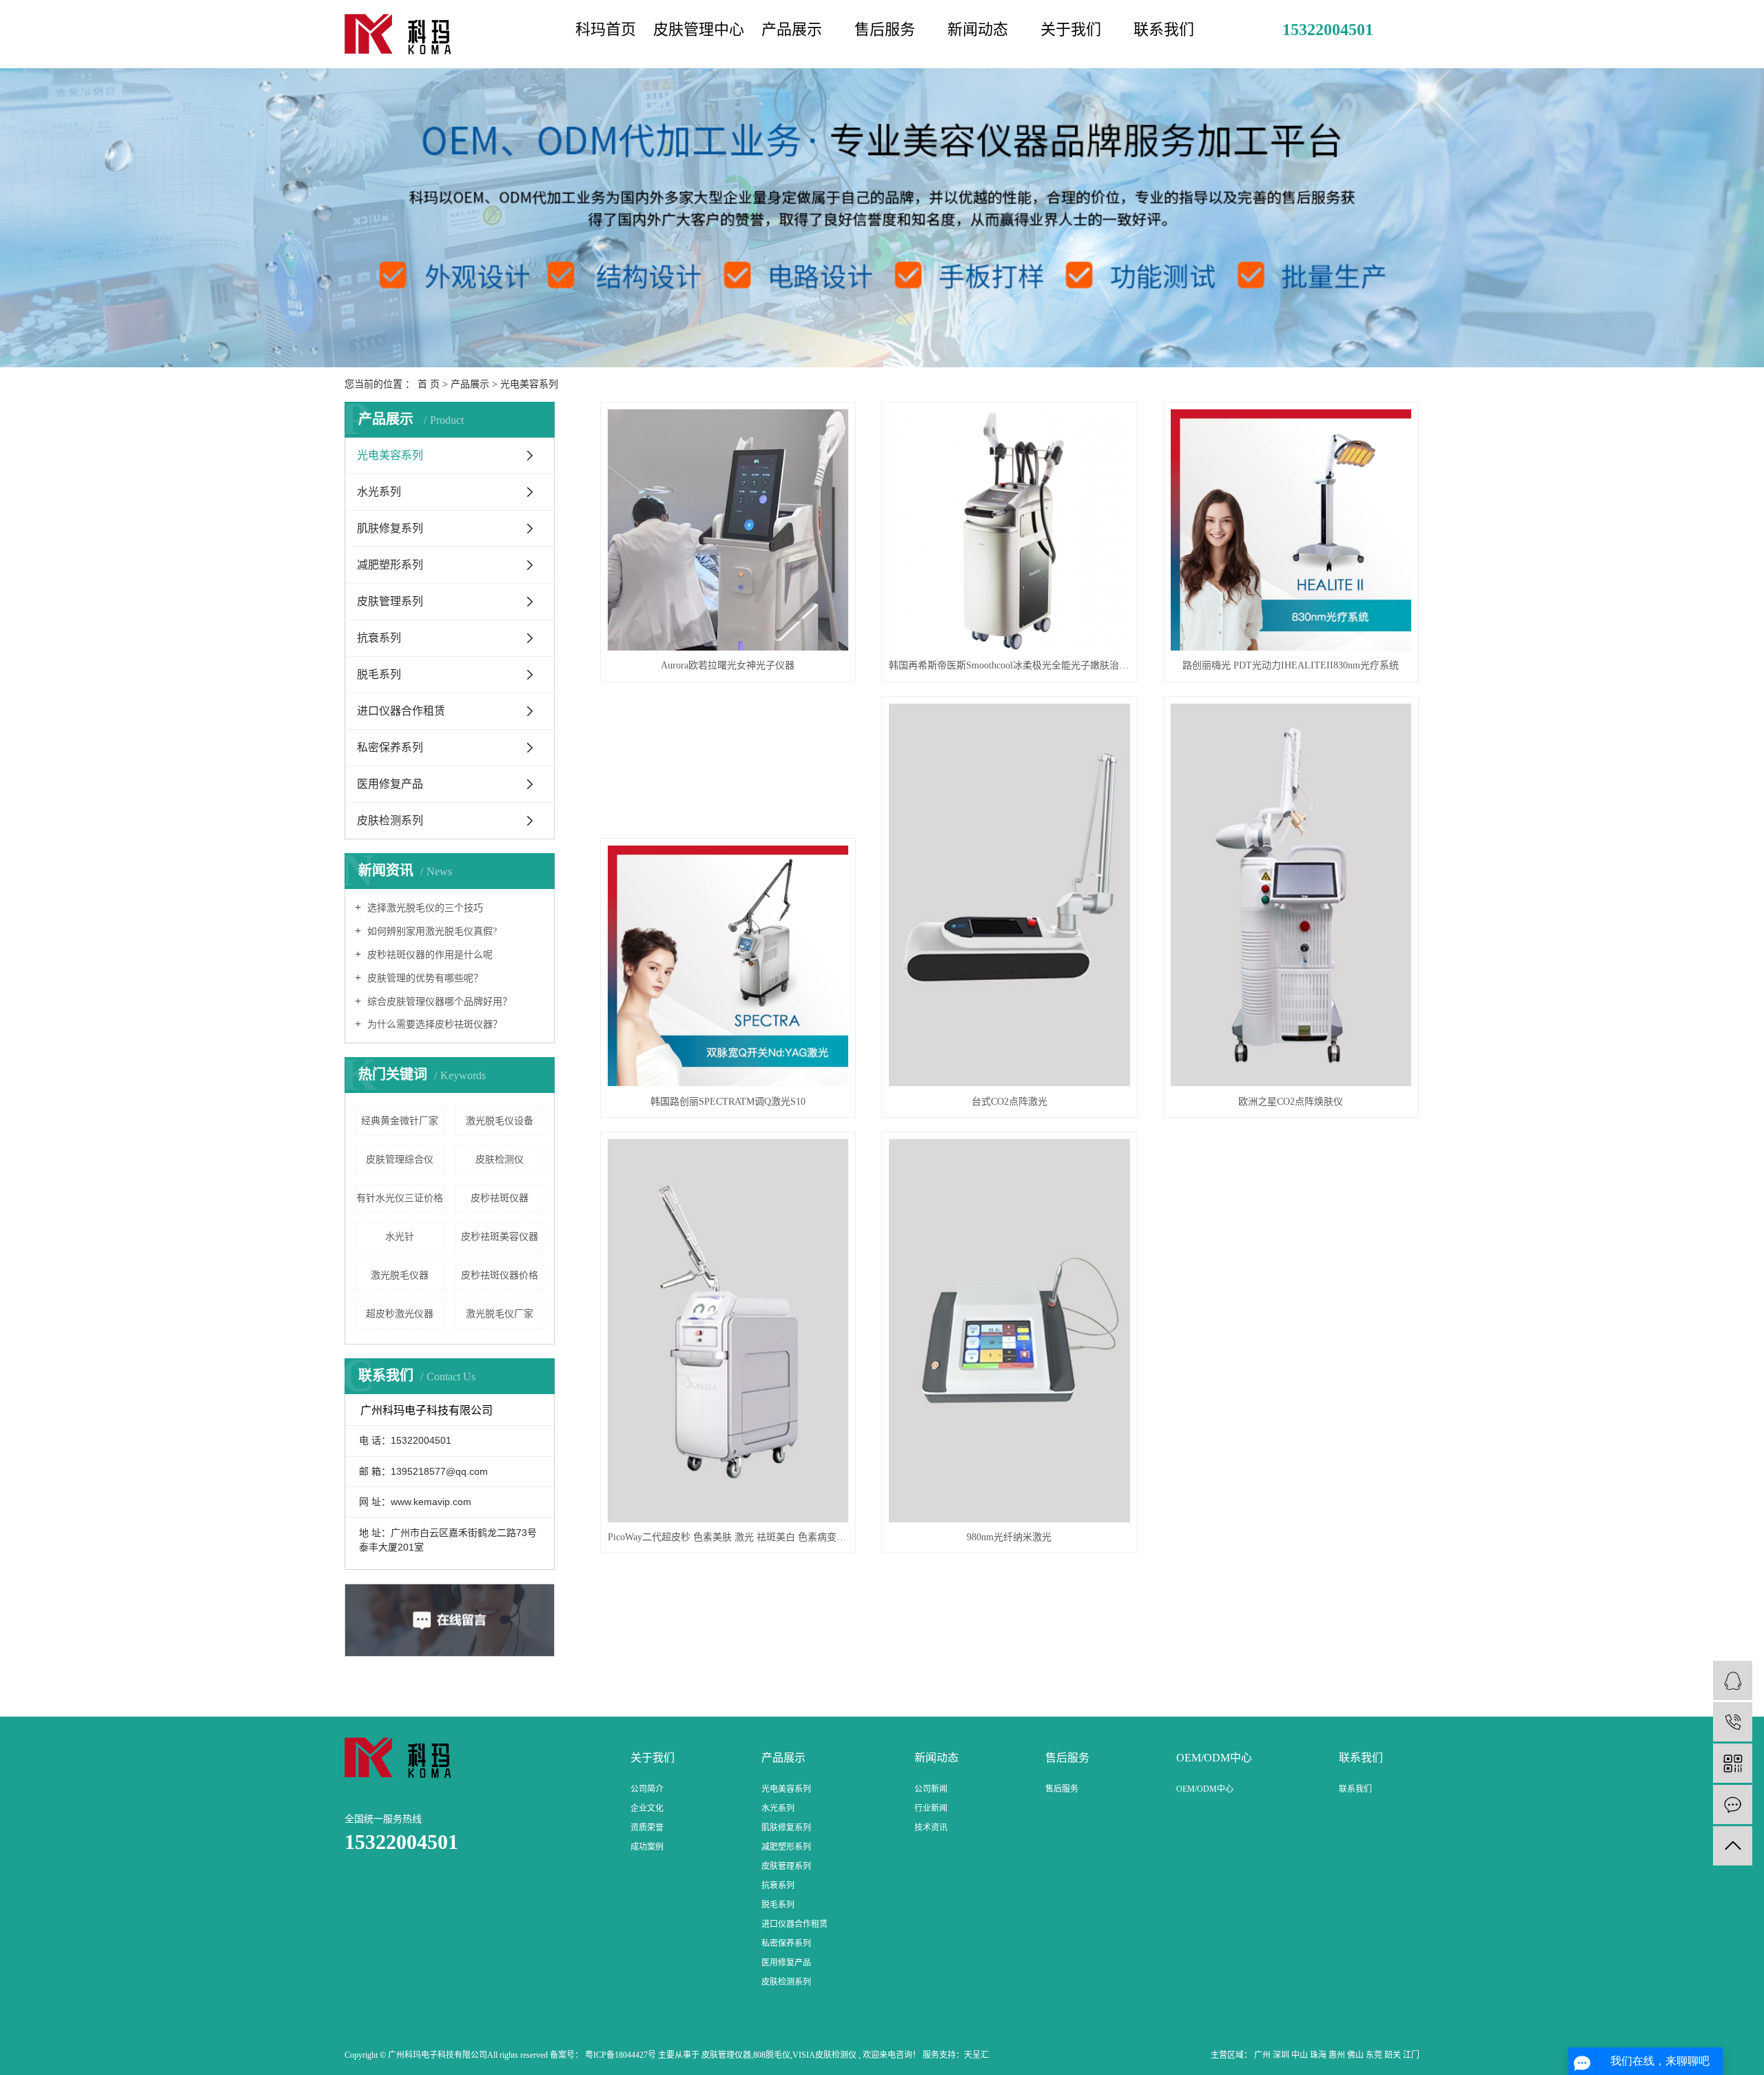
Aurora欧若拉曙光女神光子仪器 (728, 665)
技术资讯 (931, 1828)
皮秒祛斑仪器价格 (500, 1275)
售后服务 (885, 29)
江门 (1411, 2055)
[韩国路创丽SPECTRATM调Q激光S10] (728, 966)
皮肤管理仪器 (726, 2055)
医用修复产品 (390, 784)
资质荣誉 (647, 1828)
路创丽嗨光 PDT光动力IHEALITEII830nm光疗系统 (1291, 665)
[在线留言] (1733, 1805)
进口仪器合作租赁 (401, 711)
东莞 (1375, 2055)
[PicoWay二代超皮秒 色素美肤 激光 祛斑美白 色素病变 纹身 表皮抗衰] (728, 1331)
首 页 (429, 384)
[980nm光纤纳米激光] (1009, 1331)
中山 (1301, 2055)
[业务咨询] (1733, 1680)
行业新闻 (931, 1808)
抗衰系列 (379, 638)
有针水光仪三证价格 (400, 1198)
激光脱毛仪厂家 (500, 1314)
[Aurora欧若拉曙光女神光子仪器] (728, 530)
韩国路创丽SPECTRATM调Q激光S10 (728, 1102)
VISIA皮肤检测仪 (824, 2055)
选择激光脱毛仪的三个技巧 (424, 908)
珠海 (1319, 2055)
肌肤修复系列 (390, 528)
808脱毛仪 (772, 2055)
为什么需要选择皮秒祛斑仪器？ (433, 1024)
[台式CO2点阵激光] (1009, 895)
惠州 (1338, 2055)
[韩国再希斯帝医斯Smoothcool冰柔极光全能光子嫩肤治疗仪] (1009, 530)
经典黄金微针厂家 (400, 1121)
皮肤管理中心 (699, 29)
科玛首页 (606, 29)
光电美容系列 (529, 384)
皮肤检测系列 (390, 820)
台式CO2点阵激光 (1009, 1102)
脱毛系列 (379, 674)
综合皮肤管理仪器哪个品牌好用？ (438, 1002)
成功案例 (647, 1847)
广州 (1263, 2055)
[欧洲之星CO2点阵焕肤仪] (1291, 895)
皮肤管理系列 (390, 601)
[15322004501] (1733, 1722)
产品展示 (792, 29)
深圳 (1282, 2055)
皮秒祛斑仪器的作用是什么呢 (429, 955)
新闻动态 (978, 29)
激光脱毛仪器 (400, 1275)
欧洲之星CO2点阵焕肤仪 (1291, 1102)
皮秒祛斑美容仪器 (500, 1237)
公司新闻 (931, 1789)
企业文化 (647, 1808)
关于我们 (1071, 29)
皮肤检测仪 (500, 1159)
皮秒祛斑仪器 (500, 1198)
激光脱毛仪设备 (500, 1121)
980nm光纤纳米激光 (1009, 1537)
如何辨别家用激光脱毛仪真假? (431, 931)
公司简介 (647, 1789)
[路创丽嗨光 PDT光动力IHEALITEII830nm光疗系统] (1291, 530)
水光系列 (379, 492)
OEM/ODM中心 (1205, 1789)
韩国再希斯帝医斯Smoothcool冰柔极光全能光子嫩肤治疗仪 (1009, 665)
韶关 (1394, 2055)
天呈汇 (976, 2055)
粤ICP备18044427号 (621, 2055)
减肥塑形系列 (390, 565)
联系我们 (1164, 29)
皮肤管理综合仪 (400, 1159)
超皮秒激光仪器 (400, 1314)
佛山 (1356, 2055)
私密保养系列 (390, 747)
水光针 (400, 1237)
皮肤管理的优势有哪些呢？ (424, 978)
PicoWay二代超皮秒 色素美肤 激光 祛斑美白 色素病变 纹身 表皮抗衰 (728, 1537)
